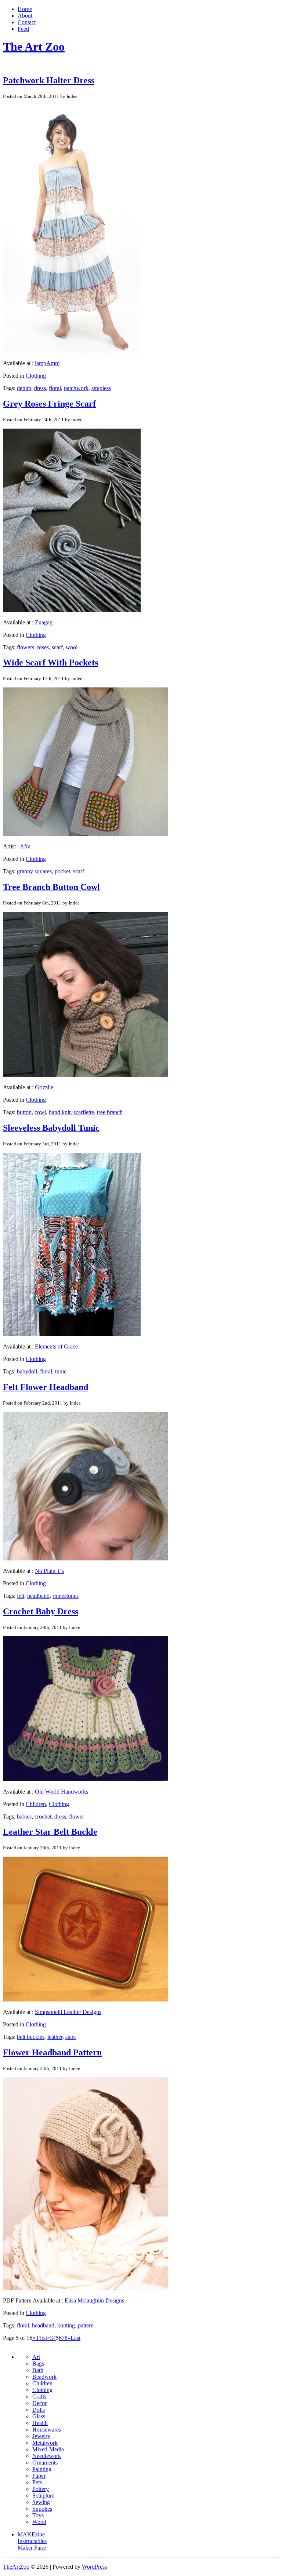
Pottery (41, 2489)
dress (40, 388)
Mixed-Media (48, 2449)
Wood (39, 2522)
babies (24, 1817)
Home (25, 9)
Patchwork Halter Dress (49, 80)
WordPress (94, 2567)
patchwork (76, 388)
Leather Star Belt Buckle (50, 1832)
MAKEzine (31, 2534)
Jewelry (41, 2436)
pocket (62, 871)
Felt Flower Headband (46, 1387)
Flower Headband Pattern (52, 2052)
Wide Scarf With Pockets (50, 663)
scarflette (84, 1112)
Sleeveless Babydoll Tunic (51, 1128)
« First (40, 2338)
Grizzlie (44, 1087)
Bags (38, 2364)
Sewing (41, 2502)
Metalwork (45, 2443)
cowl (40, 1112)
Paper (39, 2476)
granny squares (34, 871)
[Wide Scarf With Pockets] (86, 834)
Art (36, 2357)
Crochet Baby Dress (41, 1611)
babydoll (27, 1371)
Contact (27, 22)
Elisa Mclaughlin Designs (94, 2300)
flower (77, 1817)
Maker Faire (32, 2548)
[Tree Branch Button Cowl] (86, 1075)
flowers (26, 647)
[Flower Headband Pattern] (86, 2288)
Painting (42, 2469)
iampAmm (47, 363)
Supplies (42, 2509)
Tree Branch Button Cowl (51, 887)
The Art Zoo (34, 47)
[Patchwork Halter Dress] (72, 351)
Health (40, 2423)
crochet (43, 1817)
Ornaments (45, 2463)
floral (55, 388)
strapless (101, 388)
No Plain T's (49, 1571)
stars (70, 2037)
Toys (38, 2515)
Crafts (39, 2397)
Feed (23, 29)
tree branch (110, 1112)
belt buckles (31, 2037)
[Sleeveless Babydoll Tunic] (72, 1334)
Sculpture (43, 2496)
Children (36, 1804)
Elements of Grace (56, 1346)
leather (55, 2037)
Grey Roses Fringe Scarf (49, 404)
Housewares (47, 2430)
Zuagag (44, 622)
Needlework (47, 2456)
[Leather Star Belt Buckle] (86, 1999)
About (25, 16)
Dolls (39, 2410)
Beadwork (44, 2377)
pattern (86, 2325)
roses (43, 647)
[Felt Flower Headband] (86, 1558)
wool (72, 647)
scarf (57, 647)
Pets (37, 2482)
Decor (39, 2403)
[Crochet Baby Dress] (86, 1779)
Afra (25, 846)
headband (38, 1596)
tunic (61, 1371)
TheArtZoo (16, 2567)
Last (75, 2338)
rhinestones (66, 1596)
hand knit (60, 1112)
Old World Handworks (62, 1792)
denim (24, 388)
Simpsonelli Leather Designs (68, 2012)
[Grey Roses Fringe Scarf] (72, 610)
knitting (66, 2325)
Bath (38, 2370)
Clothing (36, 376)
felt (21, 1596)
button (24, 1112)
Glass (39, 2416)
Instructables (32, 2541)
